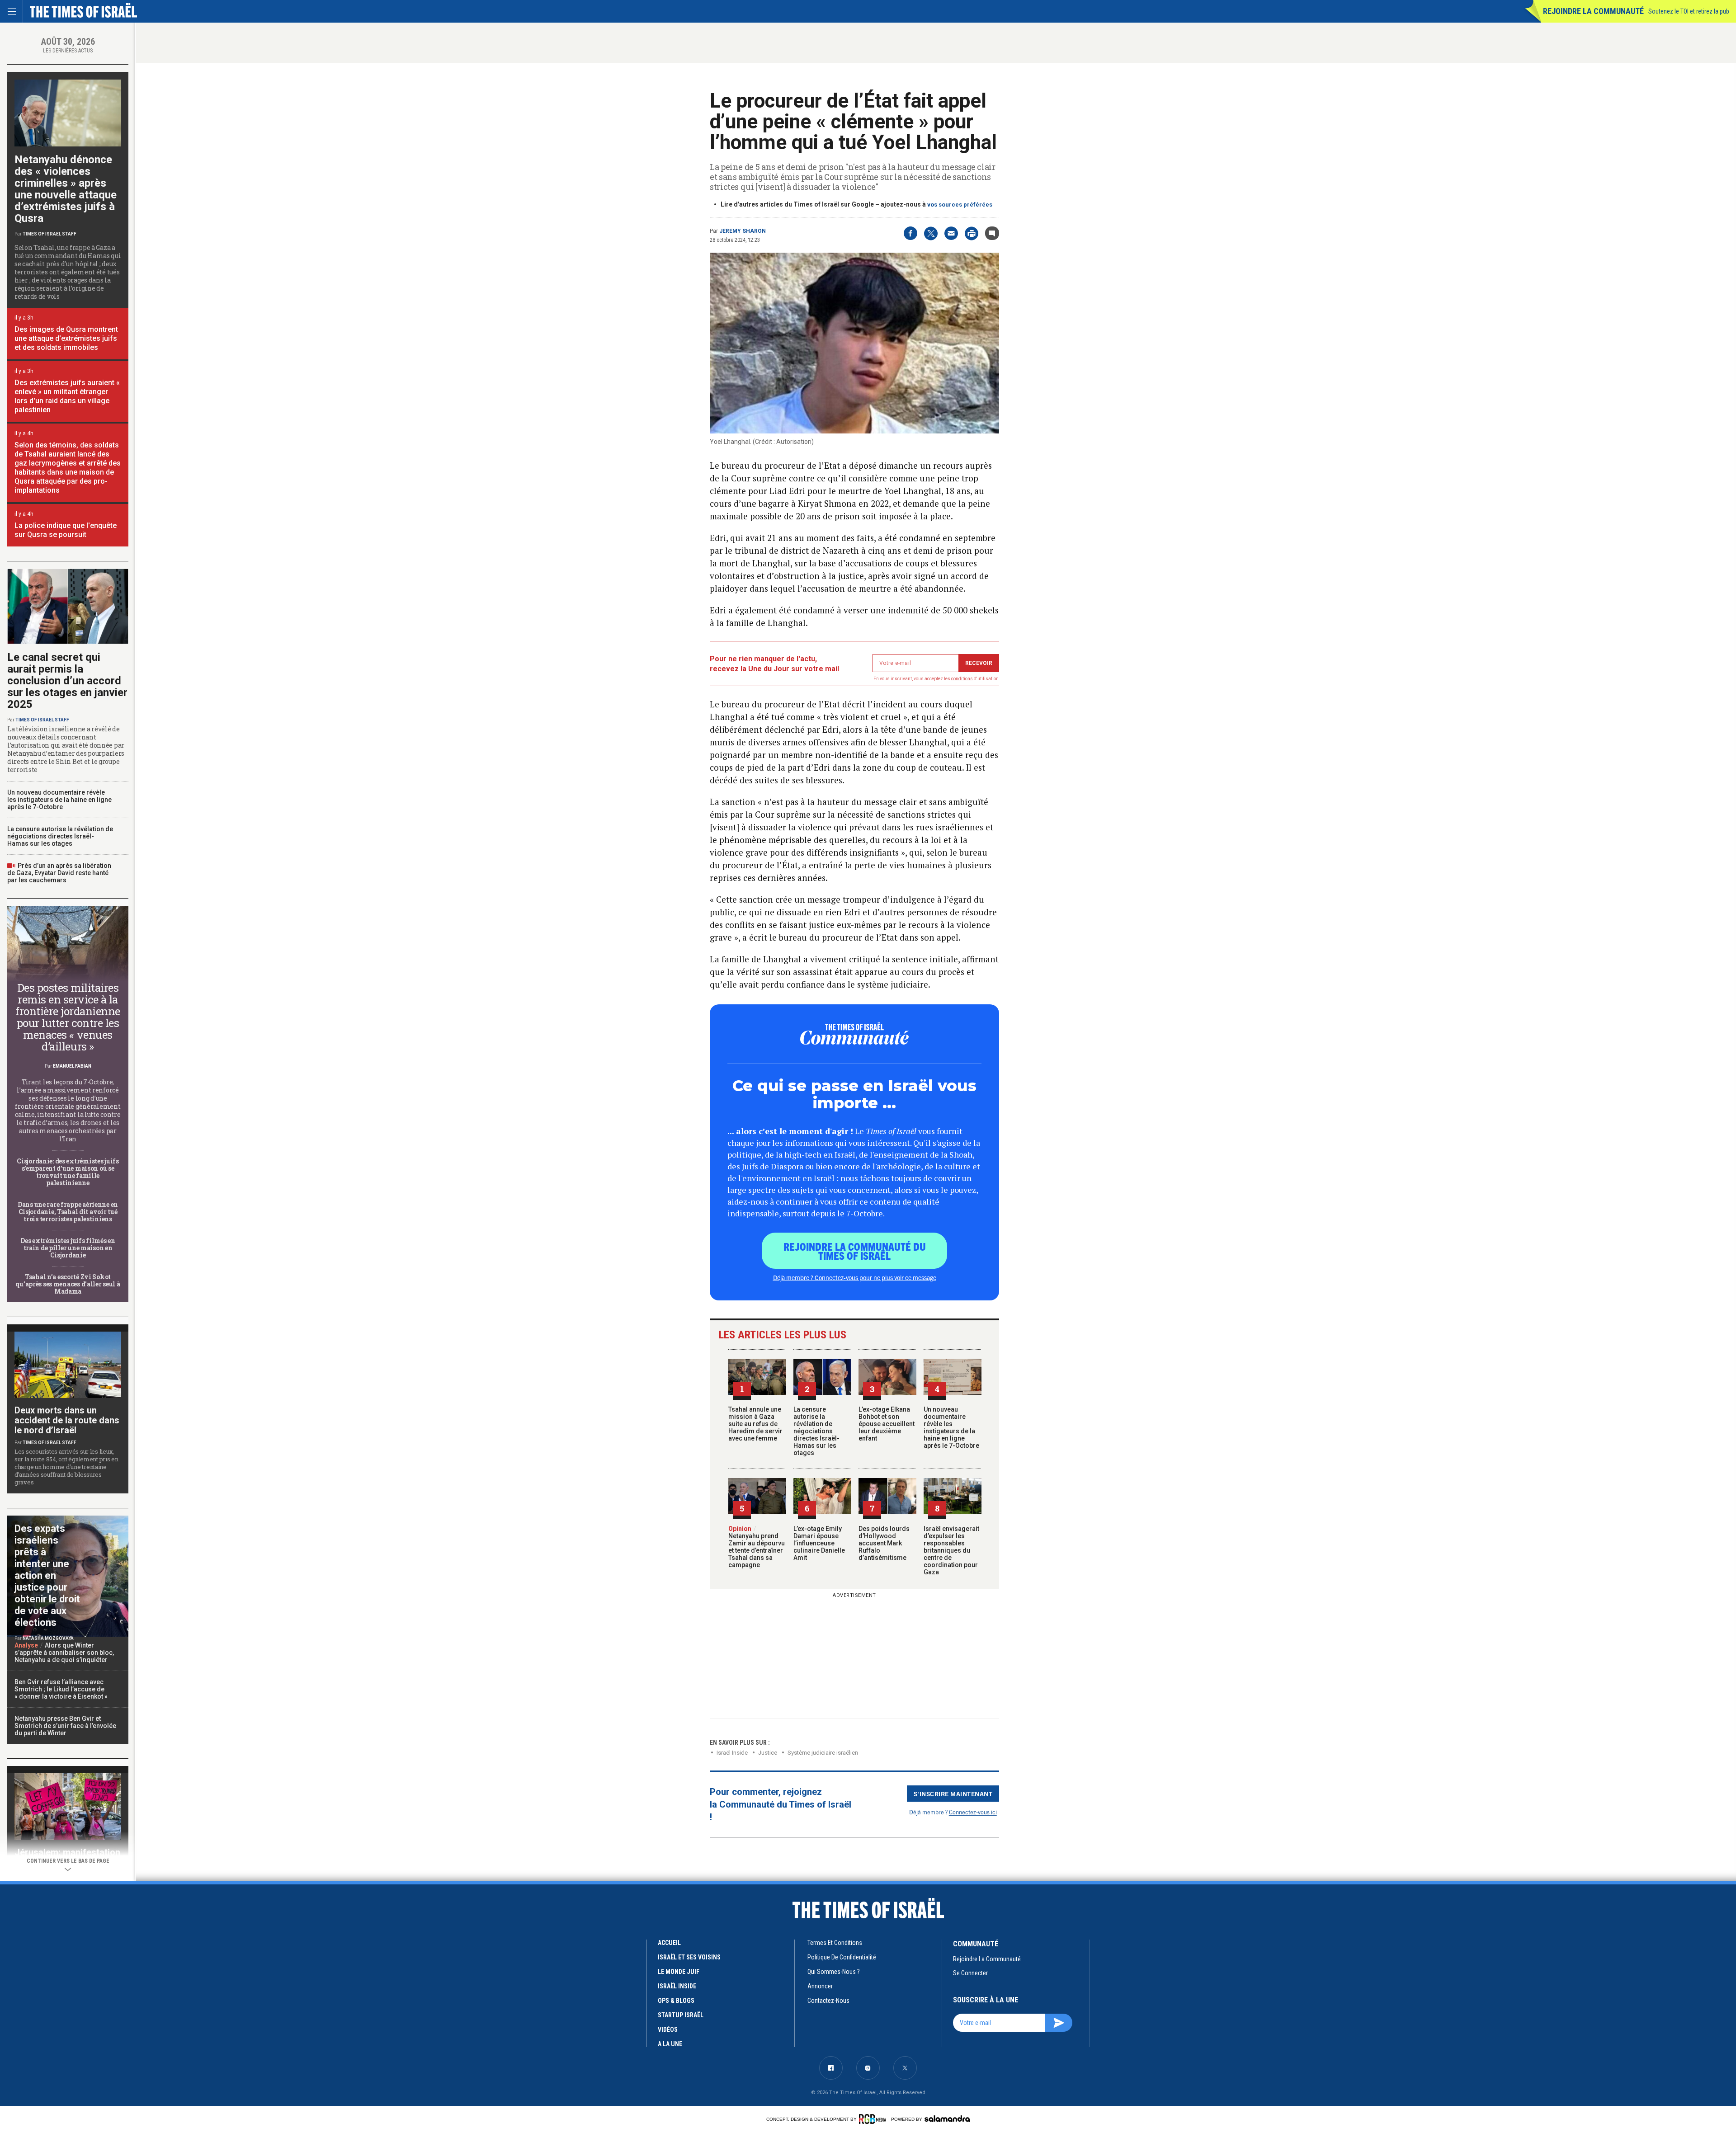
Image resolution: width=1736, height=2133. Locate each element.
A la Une (670, 2044)
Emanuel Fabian (72, 1066)
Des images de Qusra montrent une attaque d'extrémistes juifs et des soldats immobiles (66, 338)
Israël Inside (732, 1753)
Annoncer (820, 1986)
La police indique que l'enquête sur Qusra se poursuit (66, 530)
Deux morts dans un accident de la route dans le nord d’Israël (67, 1420)
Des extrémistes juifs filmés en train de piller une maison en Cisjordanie (68, 1248)
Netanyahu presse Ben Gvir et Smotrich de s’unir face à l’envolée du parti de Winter (65, 1726)
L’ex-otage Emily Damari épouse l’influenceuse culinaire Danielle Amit (819, 1543)
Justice (768, 1753)
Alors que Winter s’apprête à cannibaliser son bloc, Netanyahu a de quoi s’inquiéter (64, 1653)
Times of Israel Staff (50, 234)
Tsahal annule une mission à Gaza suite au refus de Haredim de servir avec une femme (755, 1424)
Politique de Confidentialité (842, 1957)
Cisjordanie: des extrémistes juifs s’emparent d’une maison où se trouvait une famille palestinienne (68, 1172)
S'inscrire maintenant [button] (953, 1794)
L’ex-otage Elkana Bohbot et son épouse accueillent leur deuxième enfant (887, 1424)
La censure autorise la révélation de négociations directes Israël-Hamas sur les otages (816, 1431)
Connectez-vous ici (973, 1812)
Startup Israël (681, 2015)
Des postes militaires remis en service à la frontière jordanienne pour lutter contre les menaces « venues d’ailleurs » (68, 1017)
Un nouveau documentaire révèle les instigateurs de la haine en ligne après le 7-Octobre (951, 1427)
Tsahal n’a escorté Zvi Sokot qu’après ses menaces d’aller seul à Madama (68, 1284)
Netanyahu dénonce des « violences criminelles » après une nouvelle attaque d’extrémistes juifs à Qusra (66, 189)
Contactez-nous (828, 2001)
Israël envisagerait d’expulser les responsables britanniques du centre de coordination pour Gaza (951, 1550)
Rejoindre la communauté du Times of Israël (855, 1251)
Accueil (669, 1943)
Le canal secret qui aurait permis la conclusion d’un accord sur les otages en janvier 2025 (67, 681)
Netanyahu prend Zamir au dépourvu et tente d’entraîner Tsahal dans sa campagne (757, 1547)
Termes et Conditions (835, 1943)
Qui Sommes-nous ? (834, 1972)
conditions (962, 679)
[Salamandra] (947, 2119)
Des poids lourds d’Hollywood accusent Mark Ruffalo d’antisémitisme (884, 1543)
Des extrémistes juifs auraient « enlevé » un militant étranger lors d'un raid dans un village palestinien (67, 396)
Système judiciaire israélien (823, 1753)
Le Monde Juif (679, 1972)
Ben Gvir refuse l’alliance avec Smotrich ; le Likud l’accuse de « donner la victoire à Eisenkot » (61, 1689)
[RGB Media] (874, 2119)
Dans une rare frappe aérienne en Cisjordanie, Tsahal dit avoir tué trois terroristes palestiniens (68, 1212)
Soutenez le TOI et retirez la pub (1689, 11)
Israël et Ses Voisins (689, 1957)
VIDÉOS (668, 2029)
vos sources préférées (960, 205)
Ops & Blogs (676, 2001)
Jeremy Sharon (743, 231)
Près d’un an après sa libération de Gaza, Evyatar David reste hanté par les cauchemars (59, 873)
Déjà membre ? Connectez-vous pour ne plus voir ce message (855, 1277)
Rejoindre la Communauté (1593, 11)
